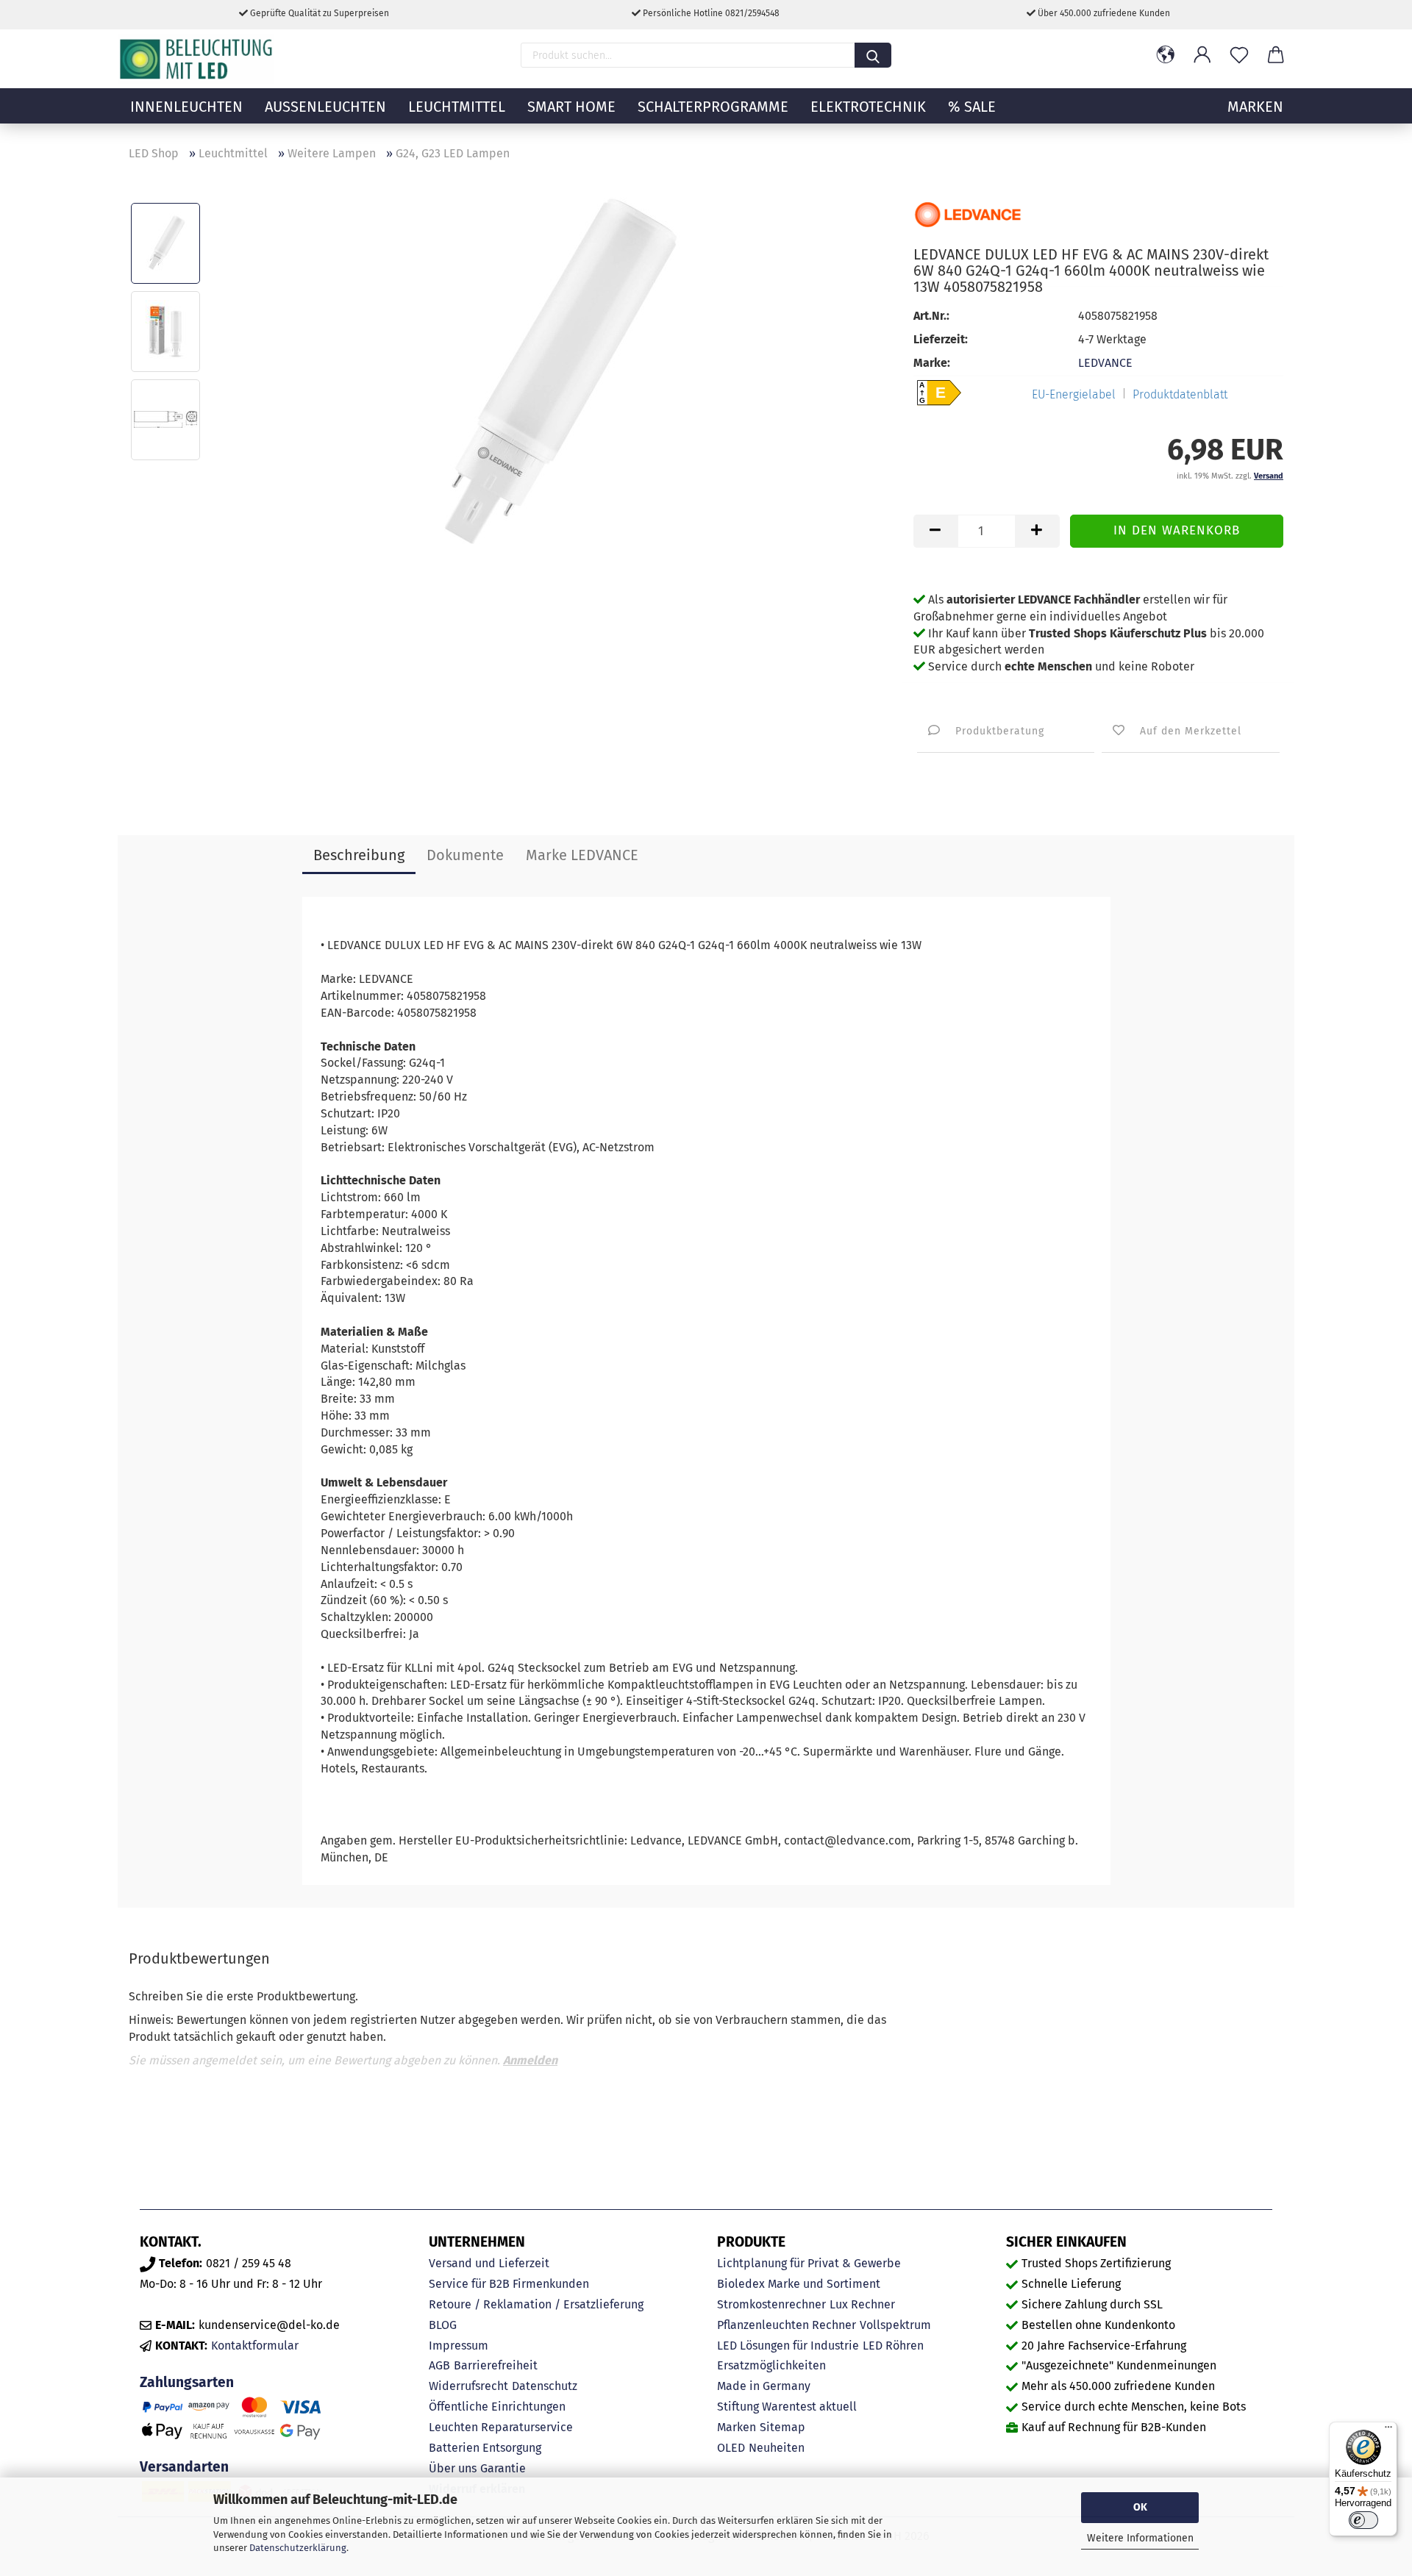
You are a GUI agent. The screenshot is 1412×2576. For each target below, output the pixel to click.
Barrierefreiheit (496, 2365)
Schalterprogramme (713, 107)
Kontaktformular (255, 2346)
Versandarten (184, 2467)
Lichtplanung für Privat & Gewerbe (809, 2263)
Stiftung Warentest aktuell (787, 2407)
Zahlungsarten (187, 2382)
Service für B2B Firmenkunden (509, 2284)
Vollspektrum (895, 2325)
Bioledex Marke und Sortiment (799, 2284)
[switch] (1363, 2520)
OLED (731, 2448)
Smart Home (571, 107)
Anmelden (530, 2060)
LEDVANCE (1105, 363)
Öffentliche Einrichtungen (497, 2407)
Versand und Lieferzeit (489, 2263)
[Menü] (1388, 2430)
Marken (737, 2427)
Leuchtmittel (457, 107)
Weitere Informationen (1140, 2538)
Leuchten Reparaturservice (501, 2427)
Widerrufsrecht (468, 2386)
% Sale (972, 107)
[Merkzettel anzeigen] (1239, 55)
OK (1140, 2507)
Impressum (459, 2346)
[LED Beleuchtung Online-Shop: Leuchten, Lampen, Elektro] (198, 59)
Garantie (503, 2468)
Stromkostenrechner (771, 2304)
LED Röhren (893, 2346)
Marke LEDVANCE (582, 855)
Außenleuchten (325, 107)
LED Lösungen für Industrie (788, 2346)
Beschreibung (359, 855)
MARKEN (1255, 107)
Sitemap (782, 2427)
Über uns (453, 2468)
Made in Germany (764, 2386)
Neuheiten (777, 2448)
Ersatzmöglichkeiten (771, 2365)
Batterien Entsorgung (485, 2448)
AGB (439, 2365)
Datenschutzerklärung (298, 2548)
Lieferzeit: (941, 339)
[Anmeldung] (1202, 55)
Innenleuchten (186, 107)
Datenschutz (545, 2386)
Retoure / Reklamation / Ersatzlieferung (536, 2304)
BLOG (443, 2325)
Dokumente (465, 855)
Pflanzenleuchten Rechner (787, 2325)
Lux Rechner (862, 2304)
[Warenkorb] (1276, 55)
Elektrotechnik (868, 107)
